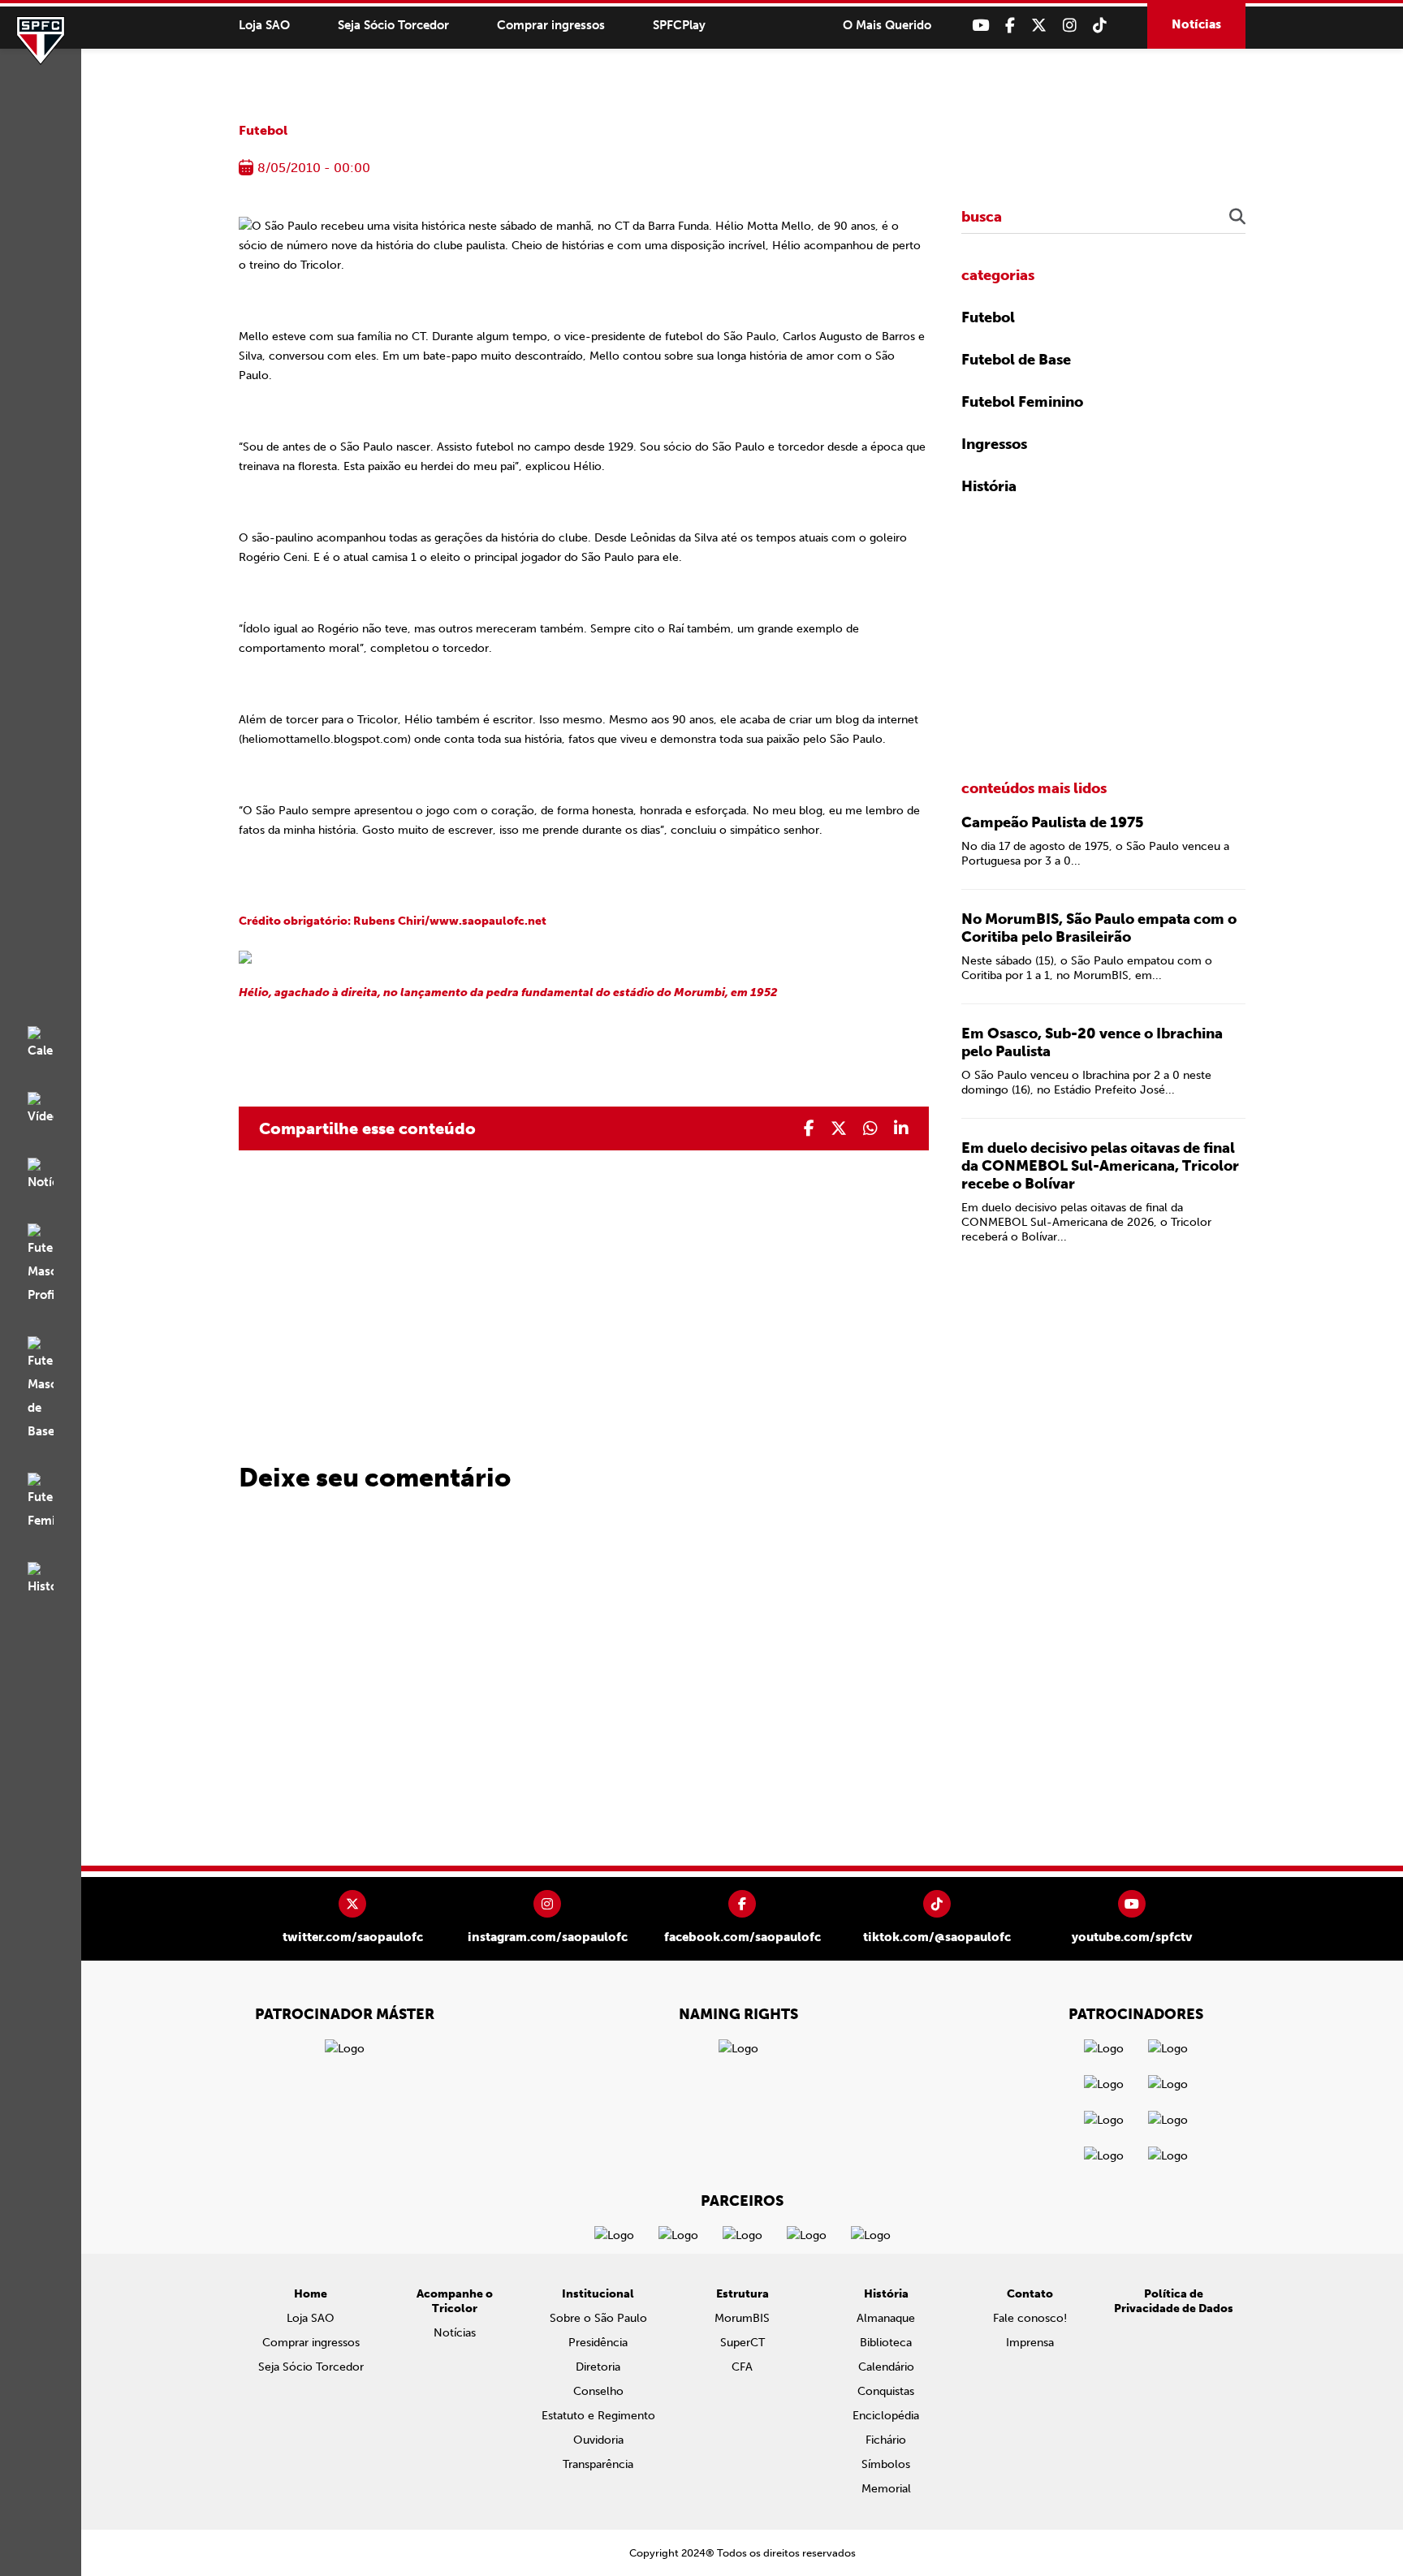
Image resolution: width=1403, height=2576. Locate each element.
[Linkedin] (901, 1128)
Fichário (886, 2440)
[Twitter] (1039, 26)
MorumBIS (742, 2318)
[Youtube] (980, 26)
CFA (742, 2367)
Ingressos (994, 444)
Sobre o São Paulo (598, 2318)
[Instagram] (1070, 26)
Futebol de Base (1016, 360)
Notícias (1196, 24)
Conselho (598, 2391)
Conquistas (886, 2391)
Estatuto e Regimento (598, 2416)
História (989, 486)
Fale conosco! (1030, 2318)
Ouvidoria (598, 2440)
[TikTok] (1100, 26)
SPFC (41, 41)
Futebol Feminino (1022, 402)
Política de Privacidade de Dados (1174, 2301)
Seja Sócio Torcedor (393, 25)
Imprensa (1030, 2343)
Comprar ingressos (551, 25)
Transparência (598, 2464)
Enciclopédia (886, 2416)
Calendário (886, 2367)
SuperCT (743, 2343)
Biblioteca (886, 2343)
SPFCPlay (679, 25)
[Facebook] (1010, 26)
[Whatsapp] (870, 1128)
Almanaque (886, 2318)
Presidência (598, 2343)
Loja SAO (264, 25)
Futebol (263, 130)
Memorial (886, 2489)
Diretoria (598, 2367)
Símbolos (886, 2464)
